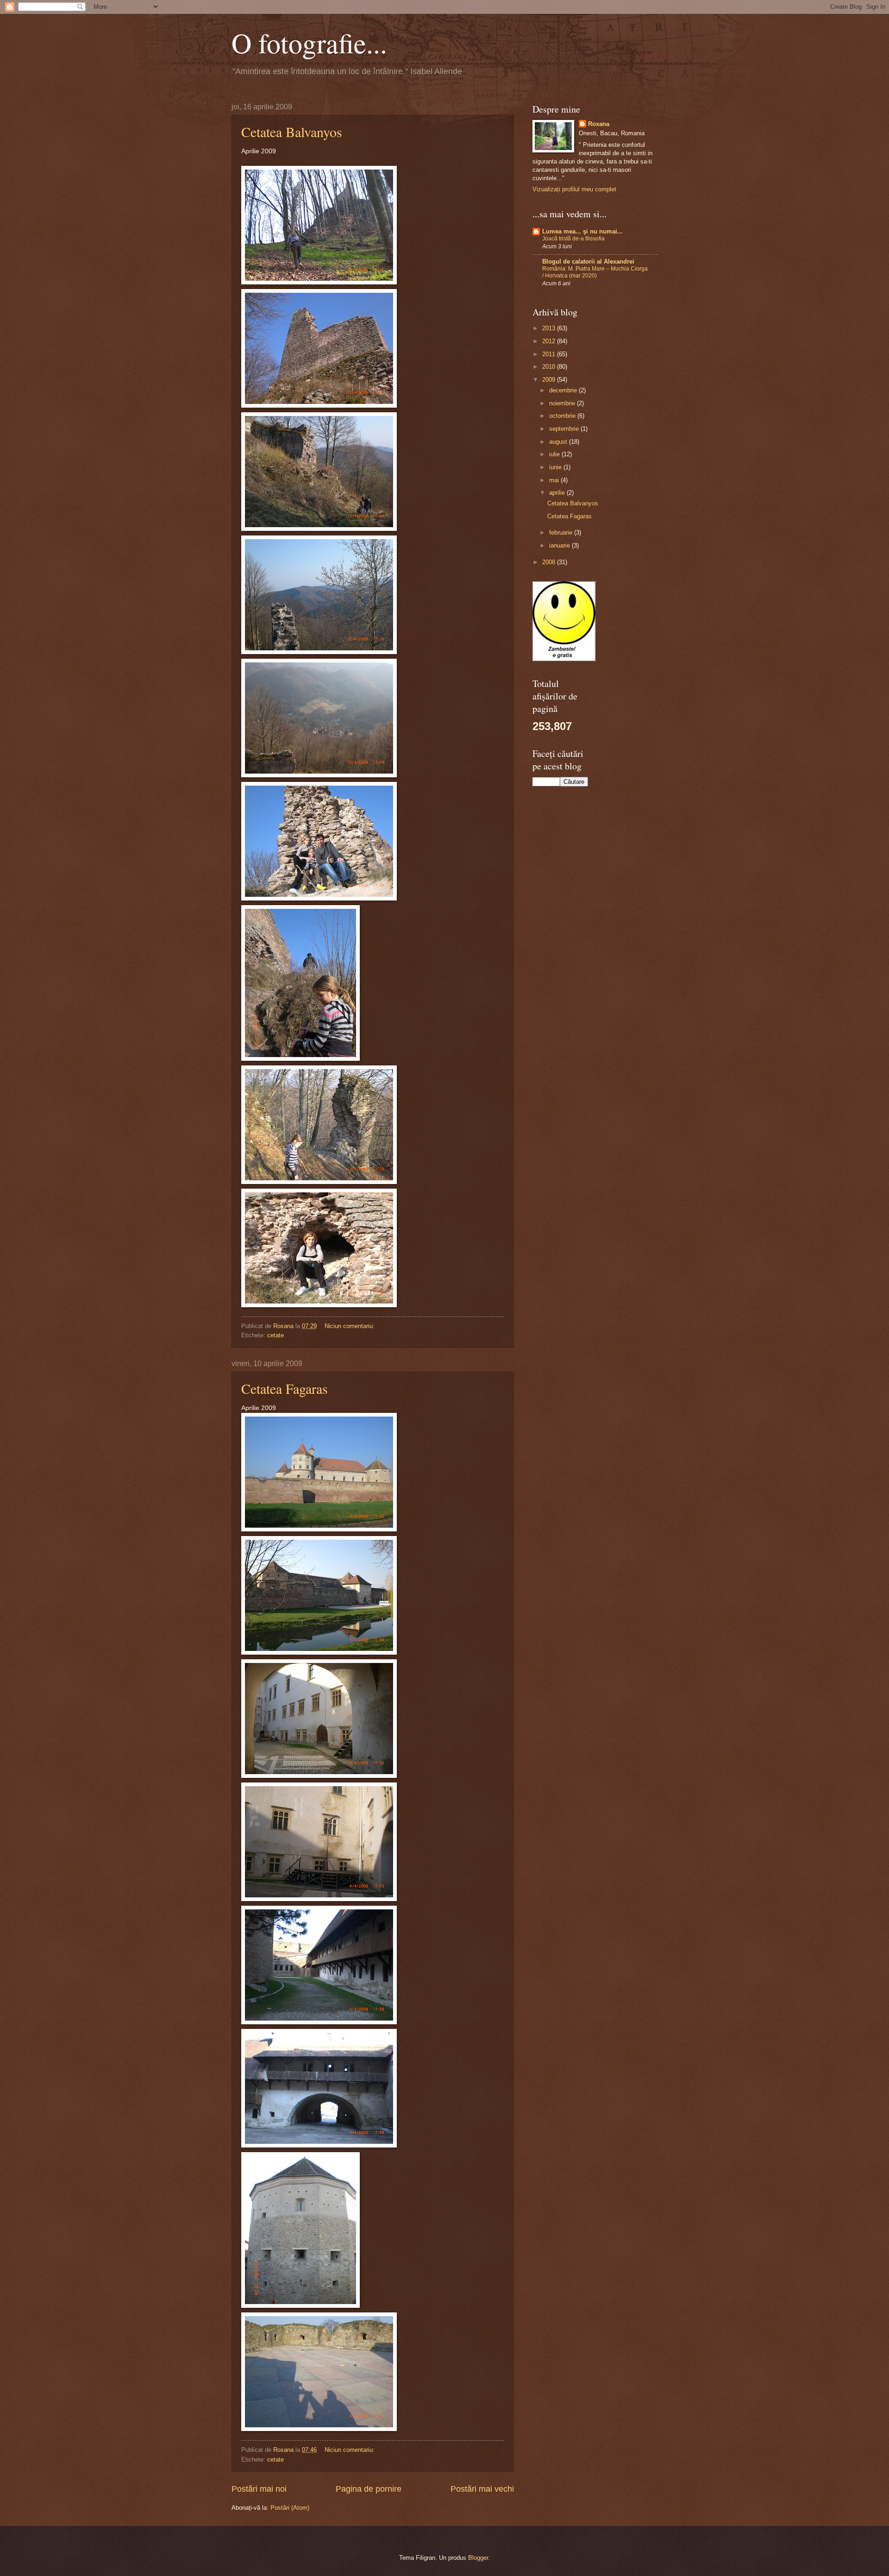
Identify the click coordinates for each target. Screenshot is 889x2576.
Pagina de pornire (369, 2489)
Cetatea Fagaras (285, 1388)
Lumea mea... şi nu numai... (582, 231)
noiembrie (563, 403)
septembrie (565, 429)
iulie (555, 454)
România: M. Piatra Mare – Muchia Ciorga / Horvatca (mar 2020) (595, 272)
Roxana (599, 124)
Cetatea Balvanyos (292, 132)
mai (555, 480)
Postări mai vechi (482, 2489)
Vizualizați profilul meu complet (574, 189)
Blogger (478, 2558)
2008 (550, 562)
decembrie (564, 390)
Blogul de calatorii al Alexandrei (588, 261)
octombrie (563, 416)
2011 (550, 354)
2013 (550, 328)
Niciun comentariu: (351, 1326)
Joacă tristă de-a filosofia (573, 239)
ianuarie (560, 545)
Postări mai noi (259, 2489)
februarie (562, 532)
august (559, 442)
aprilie (558, 493)
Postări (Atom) (290, 2508)
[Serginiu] (564, 659)
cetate (275, 1335)
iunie (556, 467)
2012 (550, 341)
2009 (550, 380)
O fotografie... (309, 43)
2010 (550, 367)
